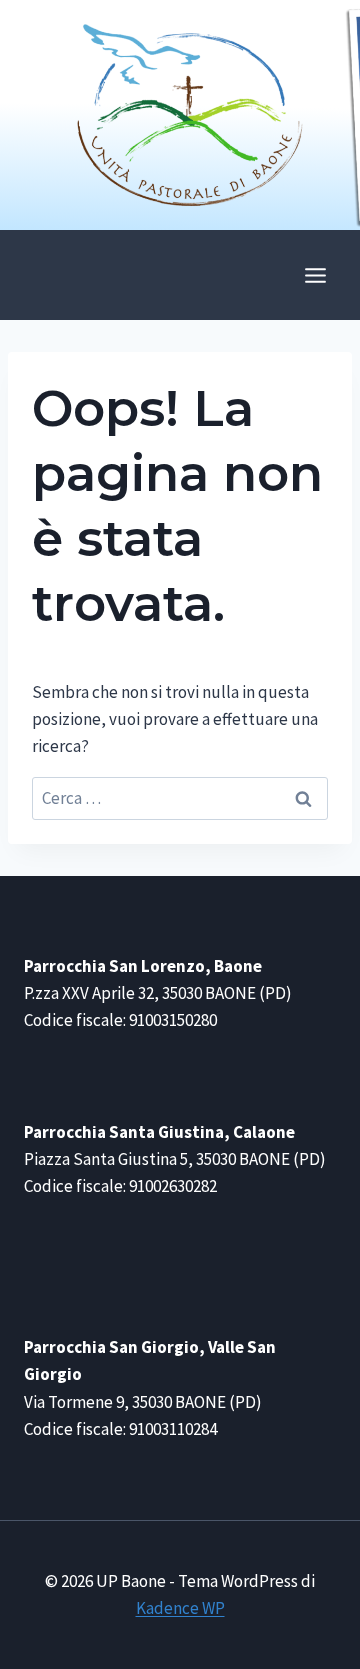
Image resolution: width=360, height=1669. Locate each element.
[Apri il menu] (315, 275)
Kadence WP (180, 1608)
